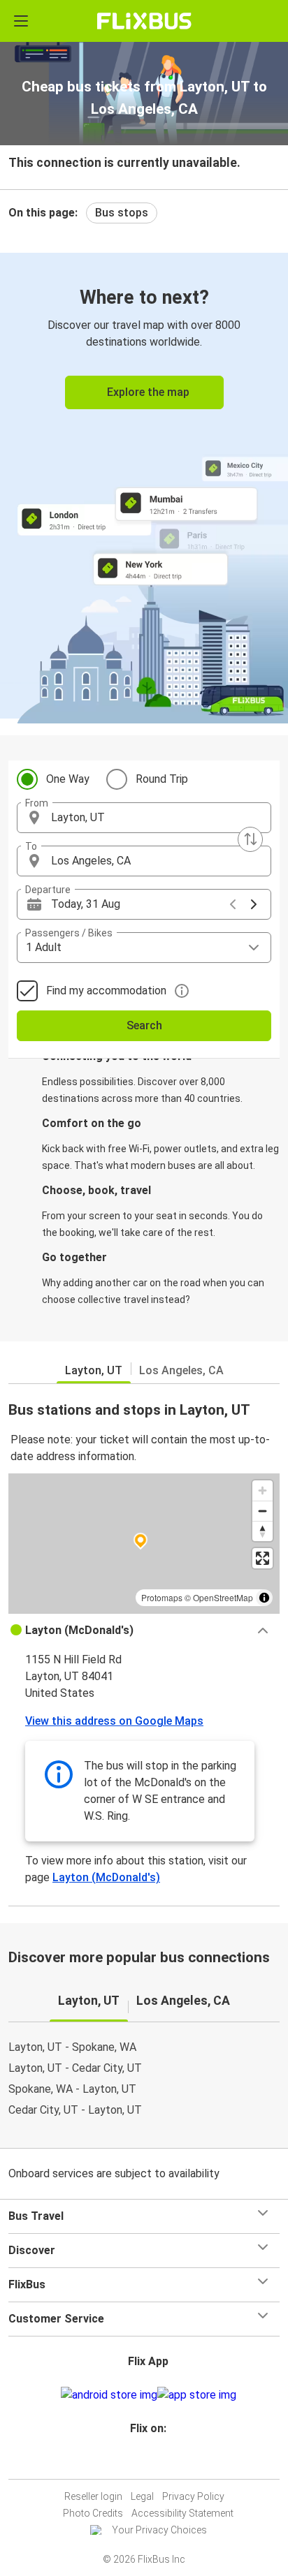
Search (144, 1025)
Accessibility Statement (182, 2513)
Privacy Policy (193, 2496)
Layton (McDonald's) (106, 1877)
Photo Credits (93, 2513)
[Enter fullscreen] (262, 1558)
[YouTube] (146, 2462)
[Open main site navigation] (21, 21)
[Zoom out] (262, 1511)
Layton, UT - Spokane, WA (72, 2047)
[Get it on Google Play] (109, 2395)
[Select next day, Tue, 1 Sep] (254, 904)
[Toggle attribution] (264, 1598)
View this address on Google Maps (114, 1721)
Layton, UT (94, 1370)
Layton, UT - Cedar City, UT (75, 2068)
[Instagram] (142, 2462)
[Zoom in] (262, 1491)
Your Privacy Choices (159, 2530)
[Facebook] (138, 2462)
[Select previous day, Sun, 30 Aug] (233, 904)
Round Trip (162, 779)
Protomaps (162, 1597)
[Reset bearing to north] (262, 1531)
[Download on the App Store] (197, 2395)
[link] (144, 486)
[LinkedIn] (150, 2462)
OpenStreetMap (223, 1597)
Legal (142, 2496)
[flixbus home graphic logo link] (144, 21)
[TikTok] (159, 2462)
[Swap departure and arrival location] (250, 839)
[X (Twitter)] (154, 2462)
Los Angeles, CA (181, 1370)
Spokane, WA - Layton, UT (72, 2089)
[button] (144, 818)
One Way (68, 779)
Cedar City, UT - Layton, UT (75, 2110)
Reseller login (93, 2496)
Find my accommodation (106, 991)
